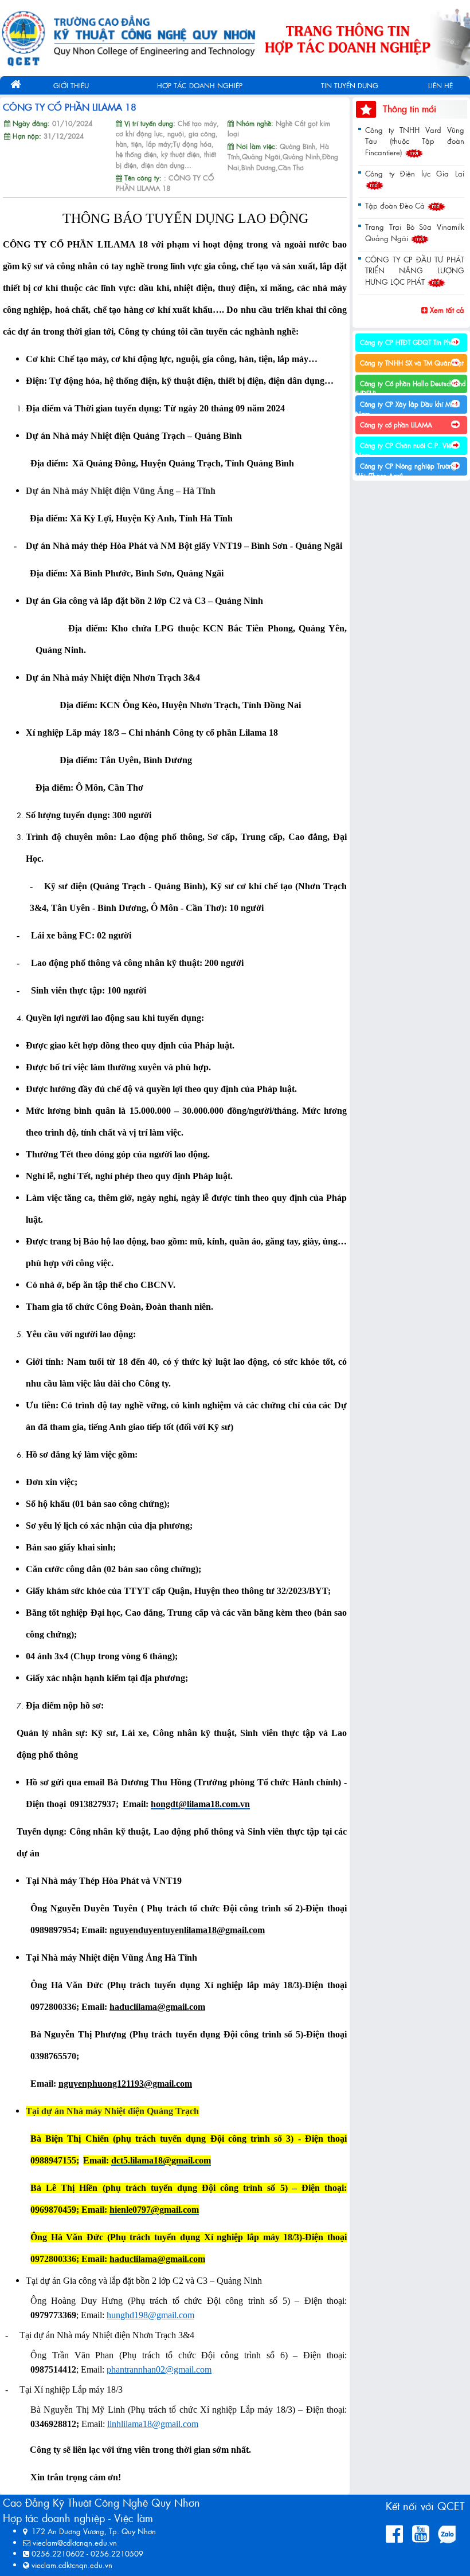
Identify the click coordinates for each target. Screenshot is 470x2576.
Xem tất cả (446, 310)
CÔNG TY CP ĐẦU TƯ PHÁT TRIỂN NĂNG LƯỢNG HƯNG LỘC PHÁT (415, 270)
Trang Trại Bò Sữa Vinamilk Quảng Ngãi (415, 232)
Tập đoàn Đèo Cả (396, 205)
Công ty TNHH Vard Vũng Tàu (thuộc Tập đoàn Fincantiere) (415, 141)
